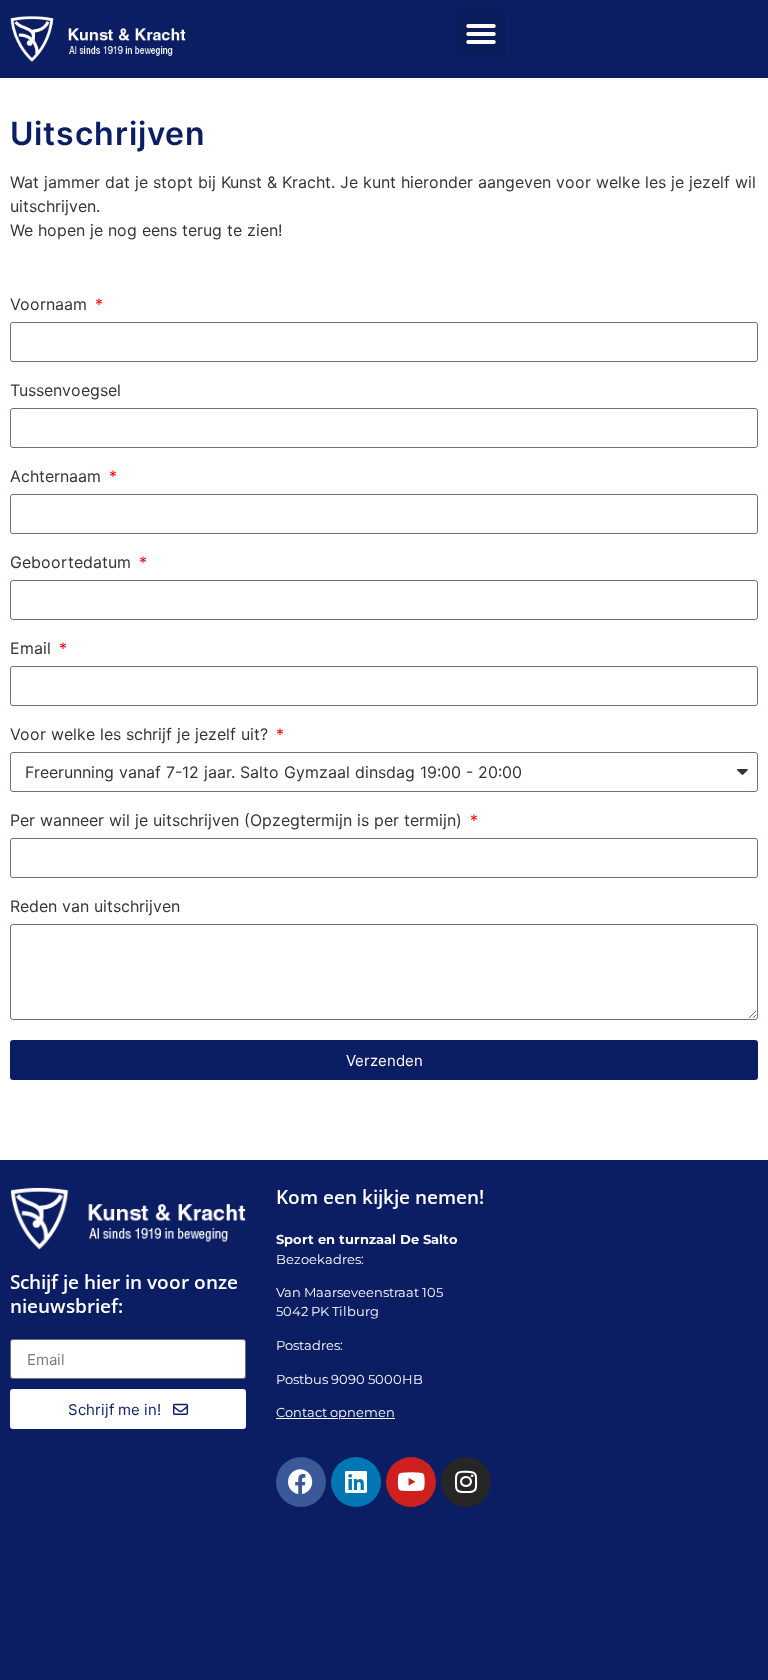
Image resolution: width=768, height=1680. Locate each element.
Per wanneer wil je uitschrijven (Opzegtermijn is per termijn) (238, 821)
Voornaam (51, 305)
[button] (481, 34)
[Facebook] (301, 1482)
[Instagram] (466, 1482)
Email (33, 649)
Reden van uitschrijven (95, 907)
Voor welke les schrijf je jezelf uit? (141, 735)
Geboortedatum (73, 563)
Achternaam (58, 477)
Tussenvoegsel (65, 391)
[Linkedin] (356, 1482)
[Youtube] (411, 1482)
